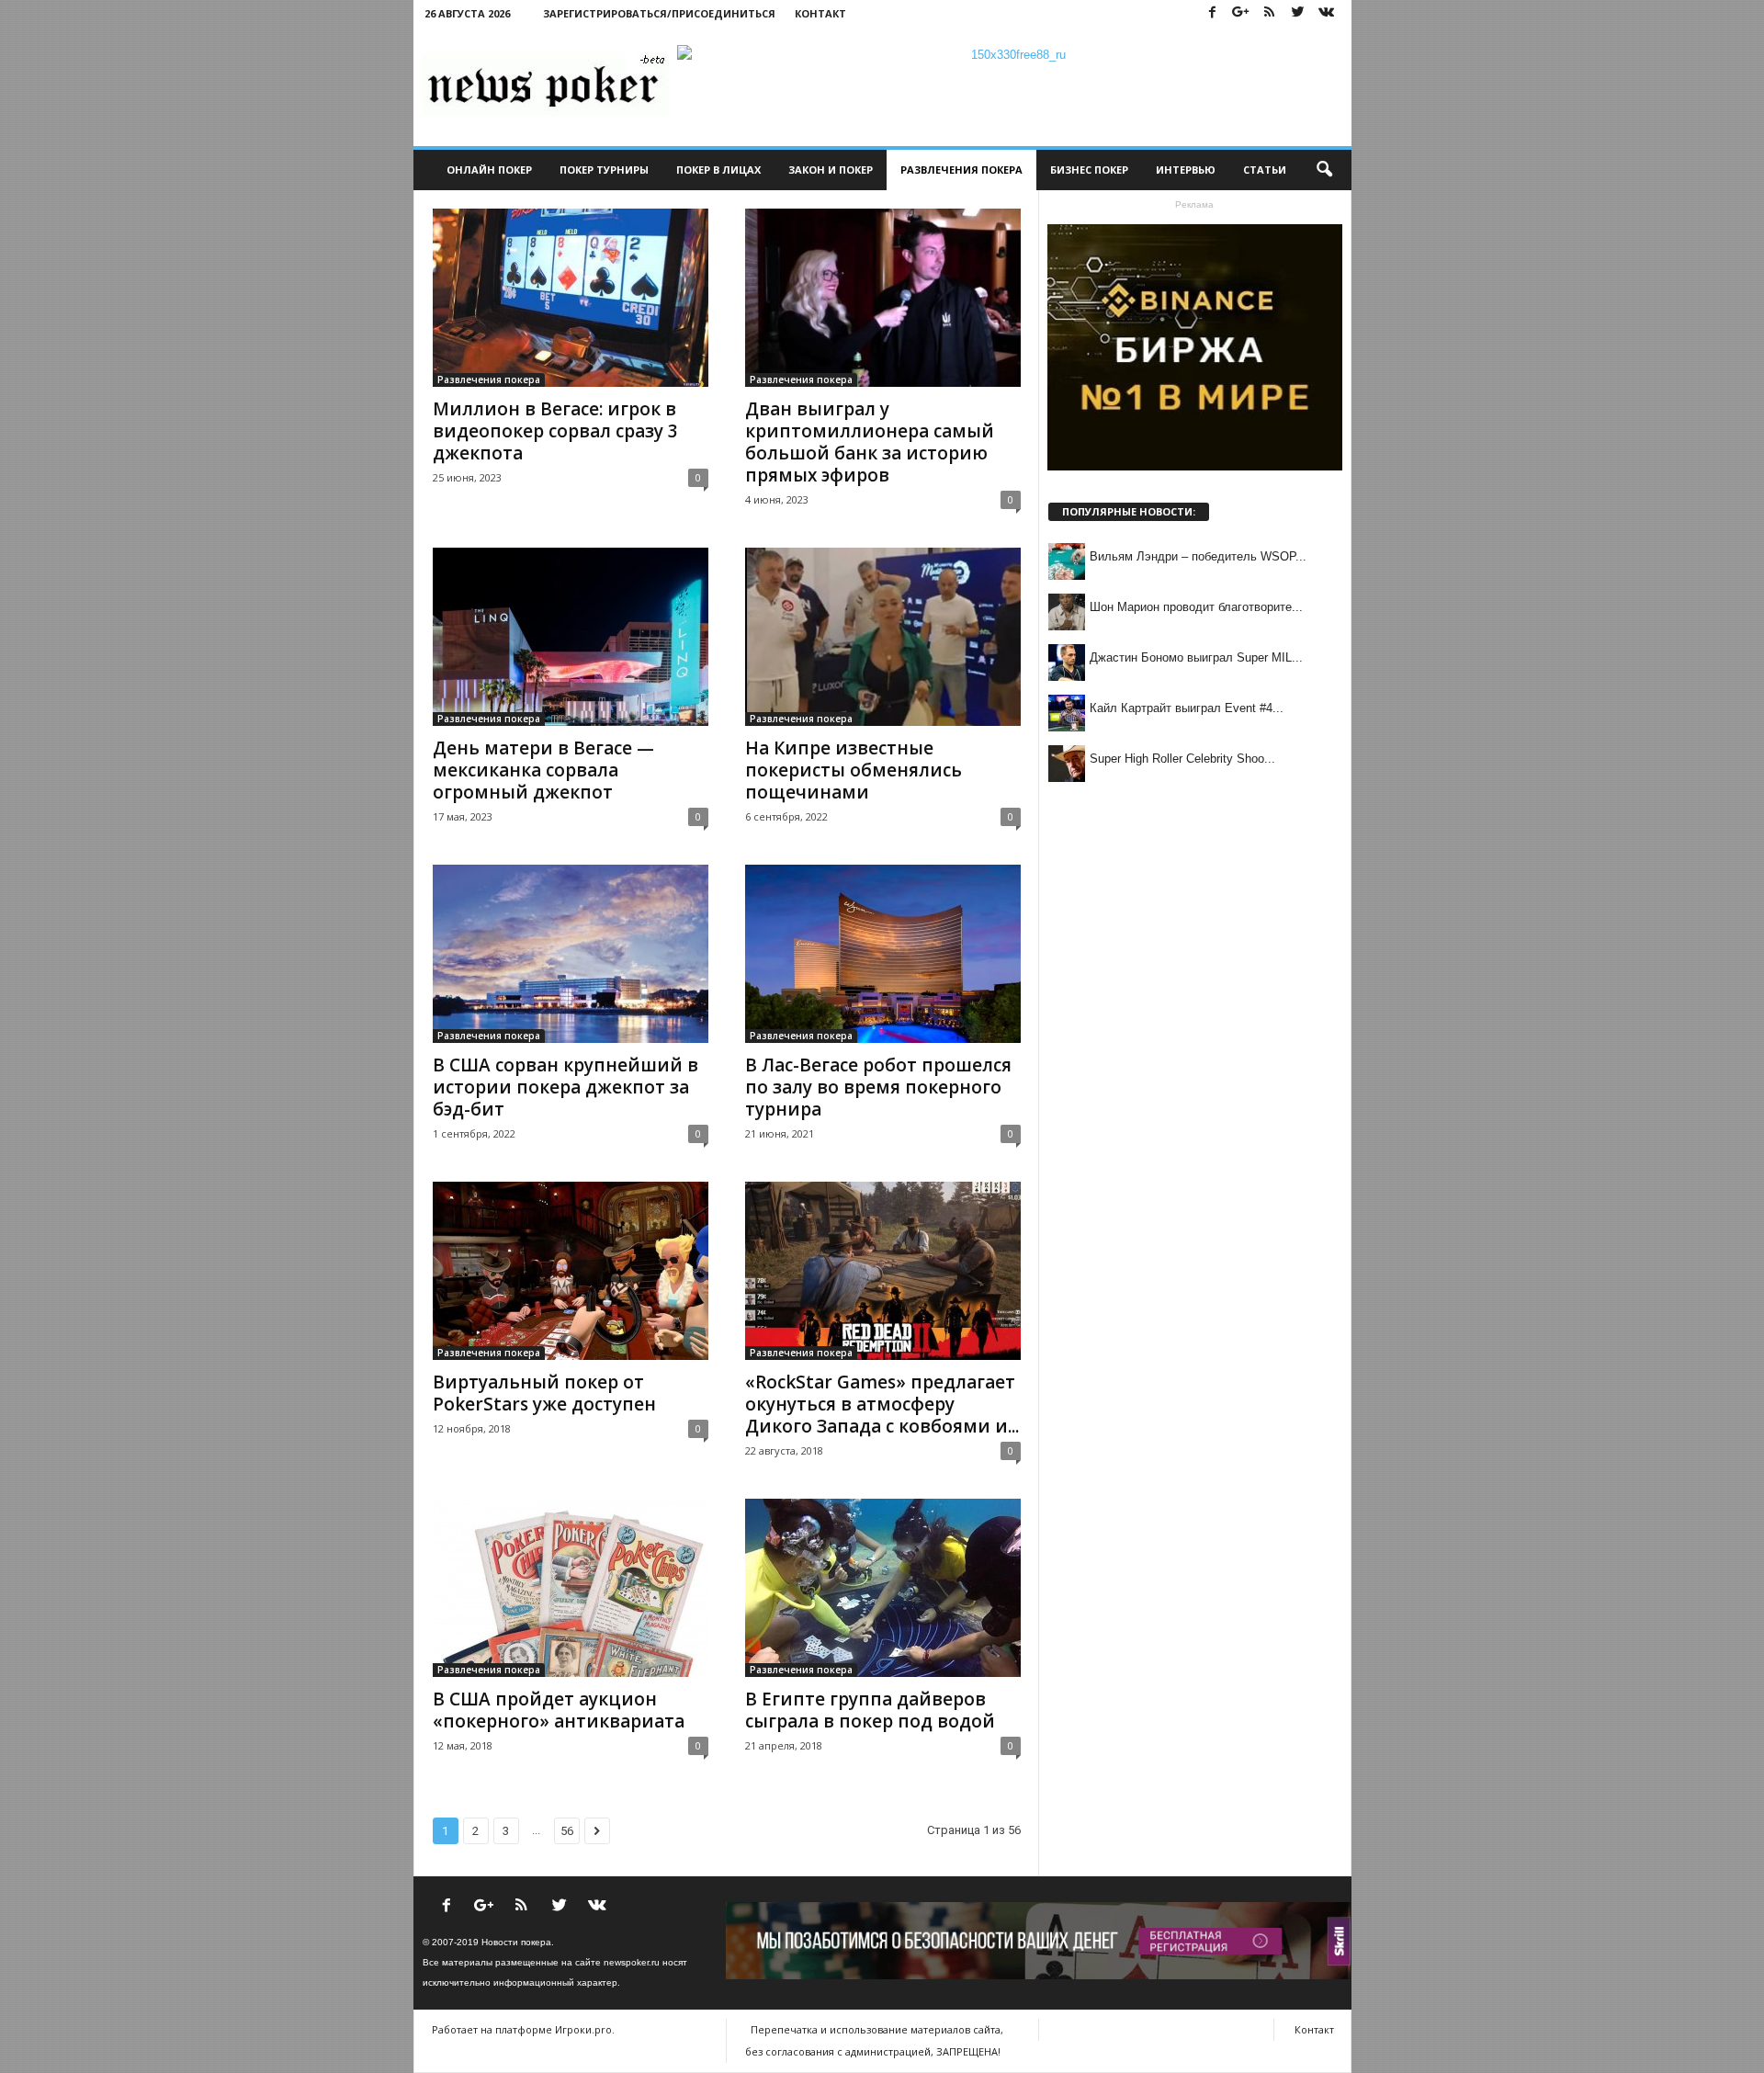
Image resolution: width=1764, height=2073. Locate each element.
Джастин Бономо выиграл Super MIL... (1196, 657)
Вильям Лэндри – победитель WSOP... (1198, 556)
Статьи (1265, 170)
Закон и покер (831, 170)
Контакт (820, 13)
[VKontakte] (1327, 13)
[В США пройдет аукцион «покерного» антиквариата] (571, 1588)
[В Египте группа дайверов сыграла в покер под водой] (883, 1588)
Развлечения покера (961, 170)
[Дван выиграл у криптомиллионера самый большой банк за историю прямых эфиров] (883, 298)
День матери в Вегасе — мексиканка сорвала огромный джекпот (543, 770)
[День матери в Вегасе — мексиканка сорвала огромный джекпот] (571, 637)
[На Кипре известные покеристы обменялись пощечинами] (883, 637)
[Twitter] (1298, 13)
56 (567, 1831)
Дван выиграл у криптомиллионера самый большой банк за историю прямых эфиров (870, 442)
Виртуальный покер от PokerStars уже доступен (544, 1393)
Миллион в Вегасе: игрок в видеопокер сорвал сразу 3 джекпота (555, 431)
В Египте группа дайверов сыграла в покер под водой (870, 1710)
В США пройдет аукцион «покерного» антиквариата (559, 1710)
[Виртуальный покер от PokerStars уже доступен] (571, 1271)
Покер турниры (604, 170)
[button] (1324, 170)
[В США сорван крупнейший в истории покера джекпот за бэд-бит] (571, 954)
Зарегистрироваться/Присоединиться (659, 13)
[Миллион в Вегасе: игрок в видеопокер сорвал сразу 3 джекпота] (571, 298)
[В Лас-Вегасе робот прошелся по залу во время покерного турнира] (883, 954)
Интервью (1186, 170)
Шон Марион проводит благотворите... (1196, 607)
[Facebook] (1213, 13)
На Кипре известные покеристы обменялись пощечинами (854, 770)
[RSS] (1270, 13)
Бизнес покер (1089, 170)
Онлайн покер (489, 170)
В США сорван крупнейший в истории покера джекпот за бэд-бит (565, 1087)
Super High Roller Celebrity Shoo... (1182, 759)
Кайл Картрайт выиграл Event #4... (1187, 708)
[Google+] (1241, 13)
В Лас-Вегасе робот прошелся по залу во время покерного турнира (878, 1087)
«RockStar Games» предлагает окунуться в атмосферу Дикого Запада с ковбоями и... (882, 1404)
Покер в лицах (718, 170)
